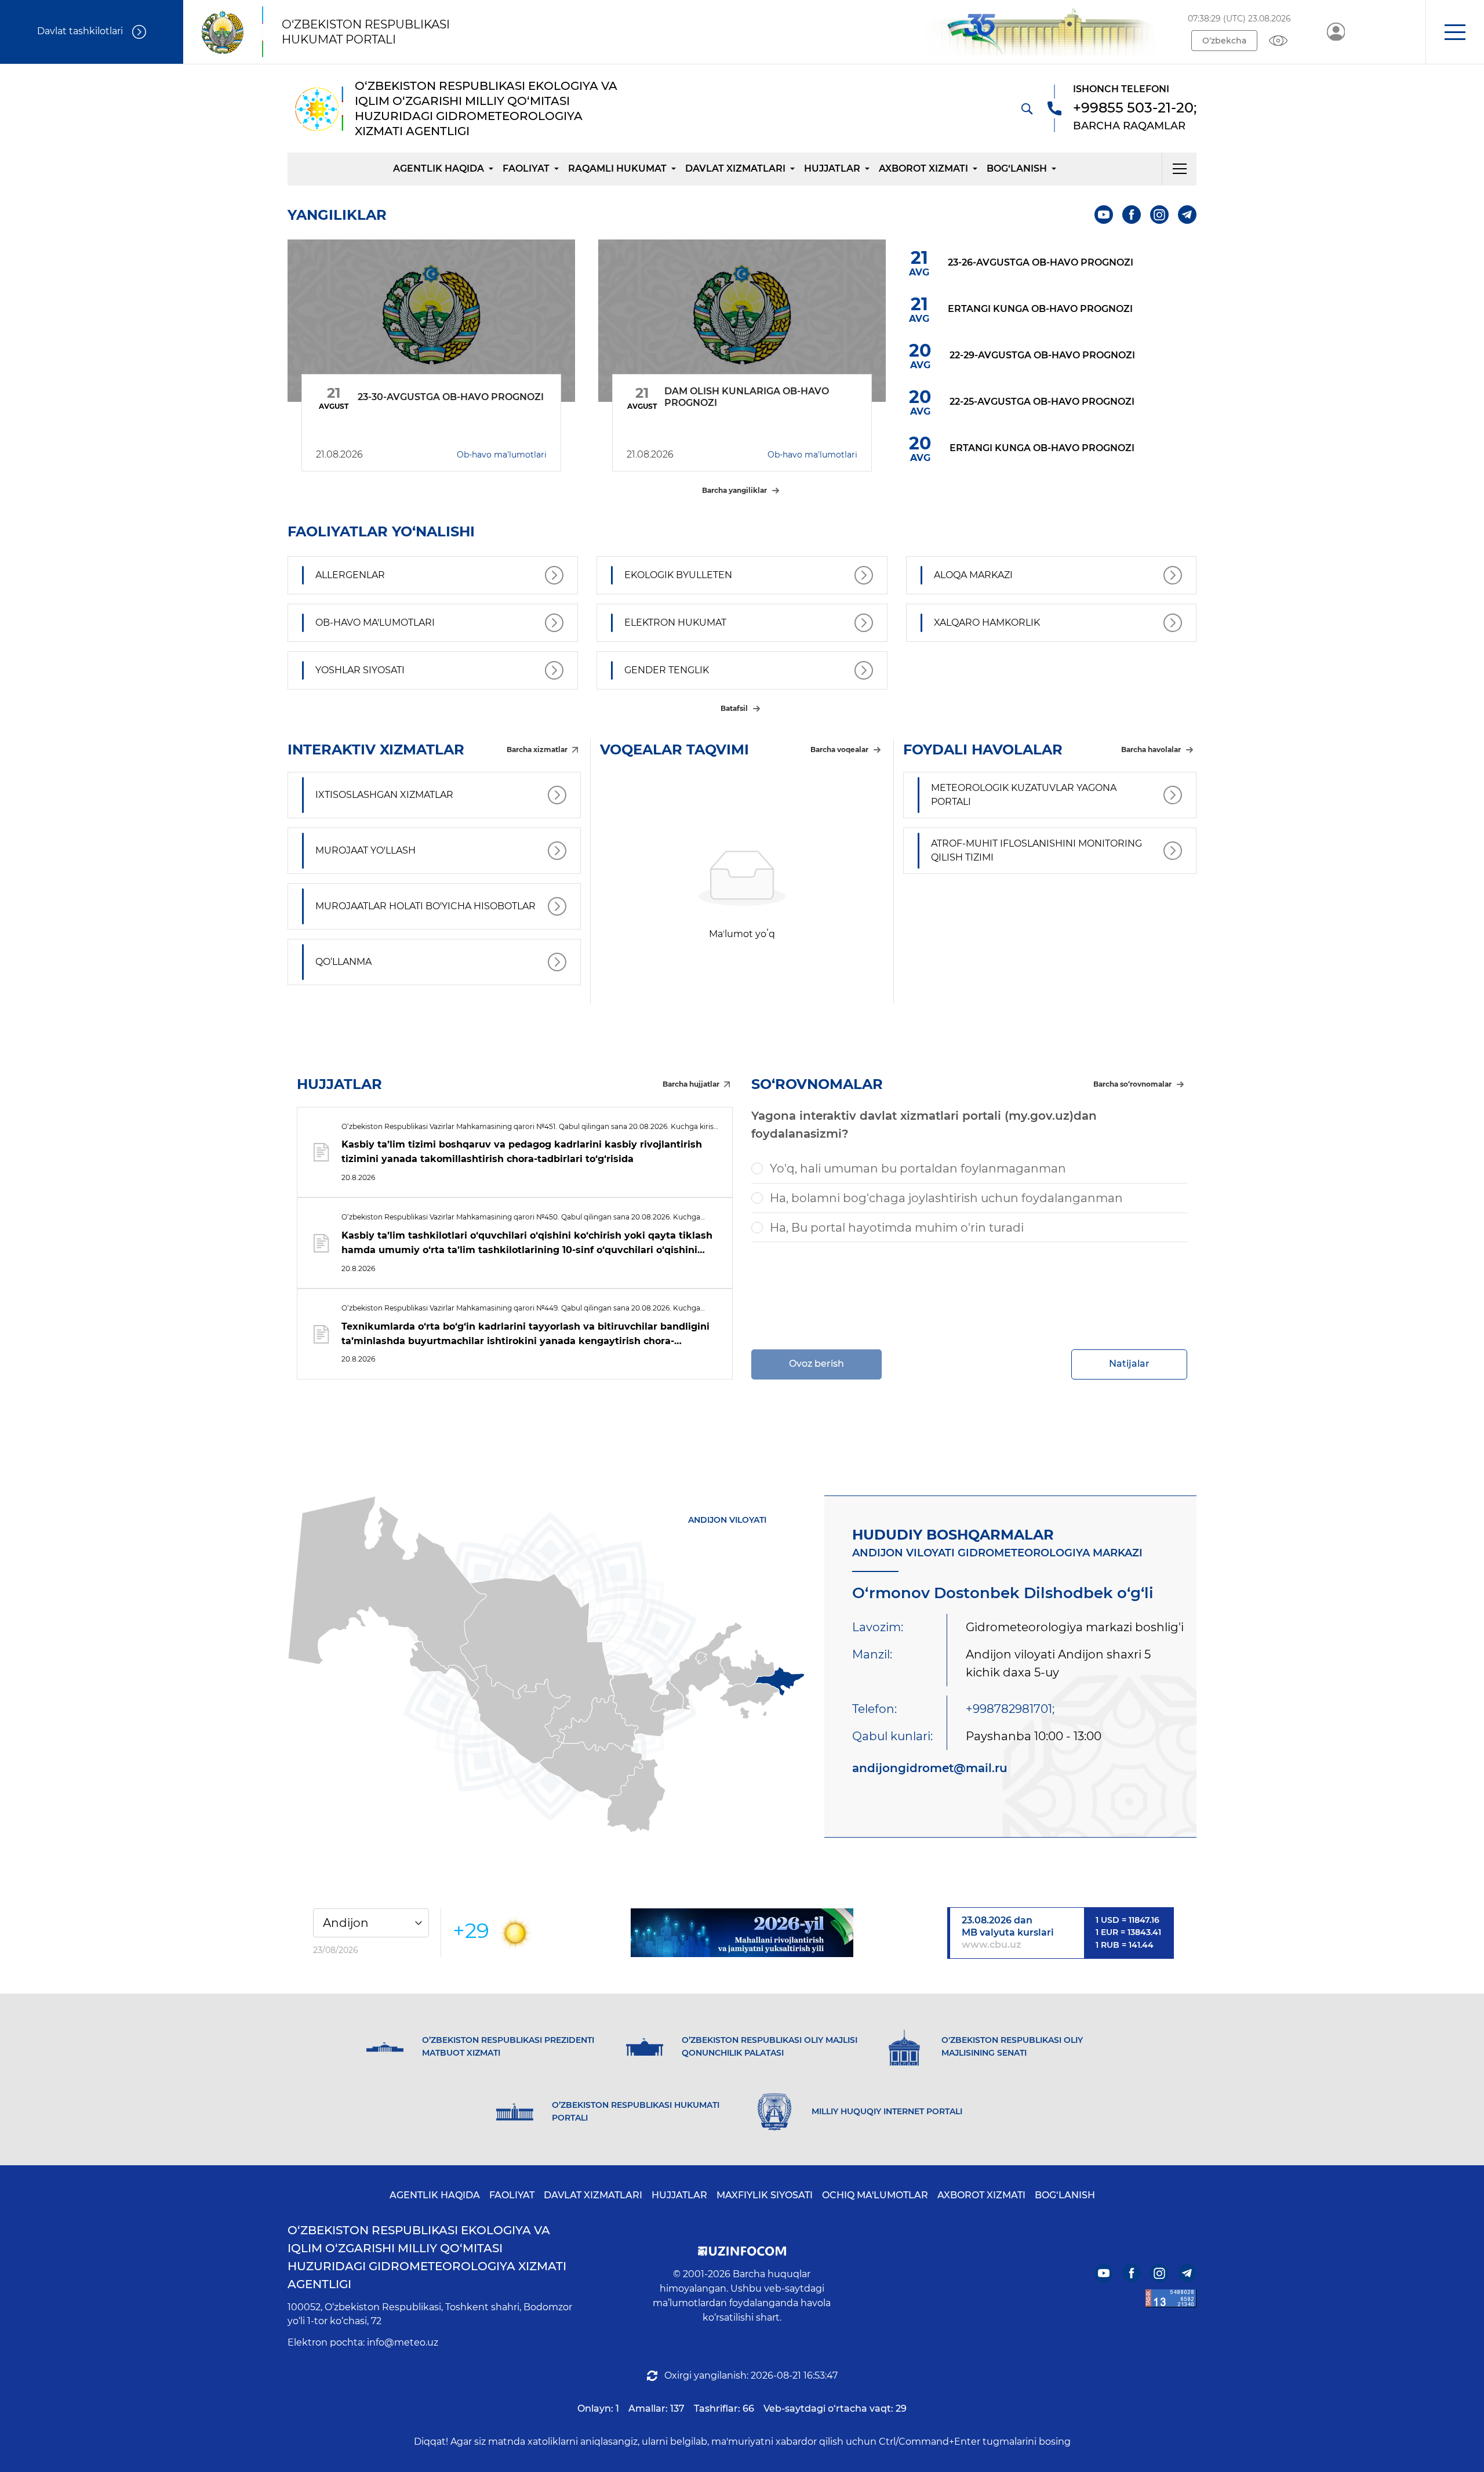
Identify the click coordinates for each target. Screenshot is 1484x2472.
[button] (1455, 32)
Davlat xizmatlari (735, 168)
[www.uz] (1171, 2298)
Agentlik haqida (439, 168)
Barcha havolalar (1151, 749)
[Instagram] (1159, 215)
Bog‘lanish (1017, 168)
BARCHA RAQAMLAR (1129, 126)
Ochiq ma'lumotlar (875, 2195)
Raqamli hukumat (617, 168)
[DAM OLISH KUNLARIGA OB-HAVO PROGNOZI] (742, 321)
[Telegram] (1187, 215)
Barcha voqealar (839, 749)
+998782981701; (1010, 1709)
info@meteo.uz (403, 2342)
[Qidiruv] (1027, 108)
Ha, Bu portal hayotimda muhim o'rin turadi (897, 1228)
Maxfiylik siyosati (765, 2195)
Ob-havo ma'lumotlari (502, 455)
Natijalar (1129, 1364)
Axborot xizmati (923, 168)
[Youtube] (1104, 215)
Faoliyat (526, 168)
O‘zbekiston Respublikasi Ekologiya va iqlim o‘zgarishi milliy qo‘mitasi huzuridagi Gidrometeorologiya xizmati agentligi (427, 2257)
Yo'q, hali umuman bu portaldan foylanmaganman (918, 1168)
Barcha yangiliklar (734, 490)
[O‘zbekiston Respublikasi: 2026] (742, 1933)
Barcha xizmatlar (537, 749)
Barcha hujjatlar (691, 1084)
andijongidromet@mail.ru (930, 1768)
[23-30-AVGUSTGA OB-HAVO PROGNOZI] (431, 321)
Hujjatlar (832, 168)
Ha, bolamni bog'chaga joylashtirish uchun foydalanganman (946, 1198)
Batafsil (734, 708)
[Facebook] (1132, 215)
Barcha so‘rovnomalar (1132, 1084)
